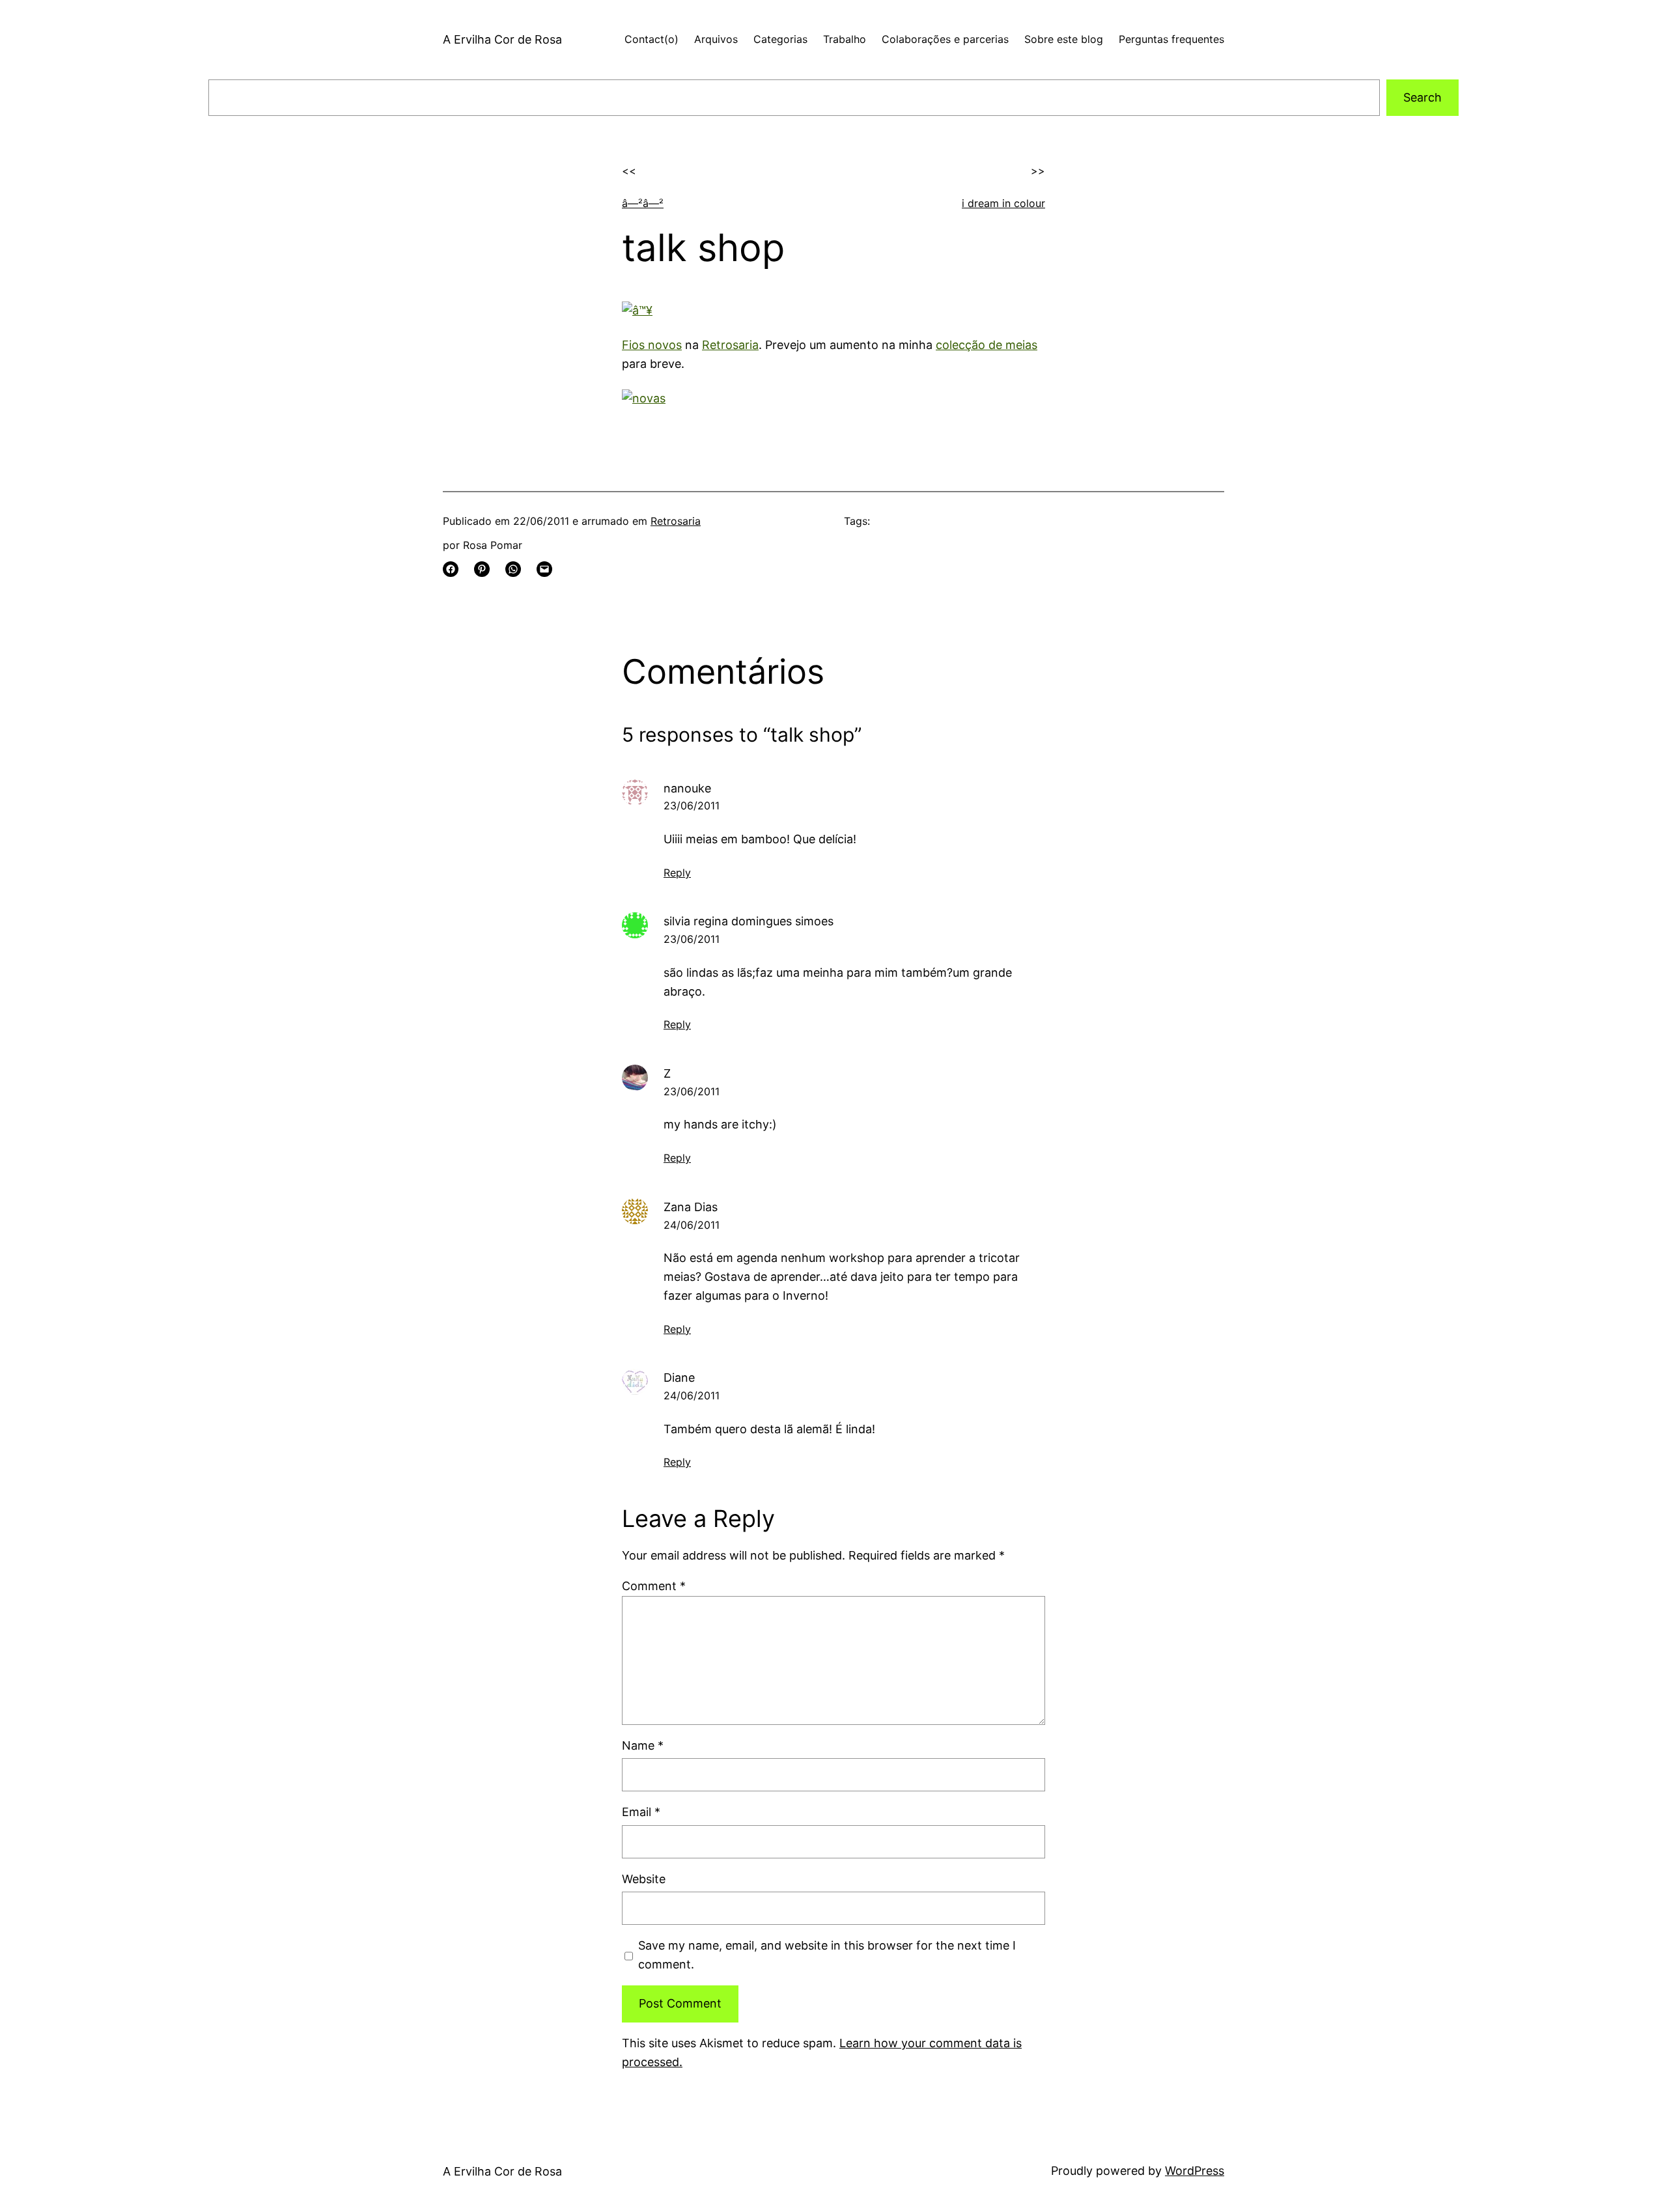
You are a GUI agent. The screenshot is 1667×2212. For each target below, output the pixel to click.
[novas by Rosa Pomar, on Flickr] (644, 398)
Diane (679, 1378)
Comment (654, 1586)
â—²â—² (643, 203)
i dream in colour (1003, 203)
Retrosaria (730, 345)
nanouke (687, 788)
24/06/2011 (692, 1225)
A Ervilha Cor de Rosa (502, 39)
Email (641, 1812)
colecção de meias (987, 345)
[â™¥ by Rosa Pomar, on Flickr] (637, 310)
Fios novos (652, 345)
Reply (677, 873)
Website (644, 1879)
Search (1422, 97)
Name (643, 1745)
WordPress (1195, 2171)
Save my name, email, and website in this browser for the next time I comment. (827, 1955)
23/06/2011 (692, 805)
